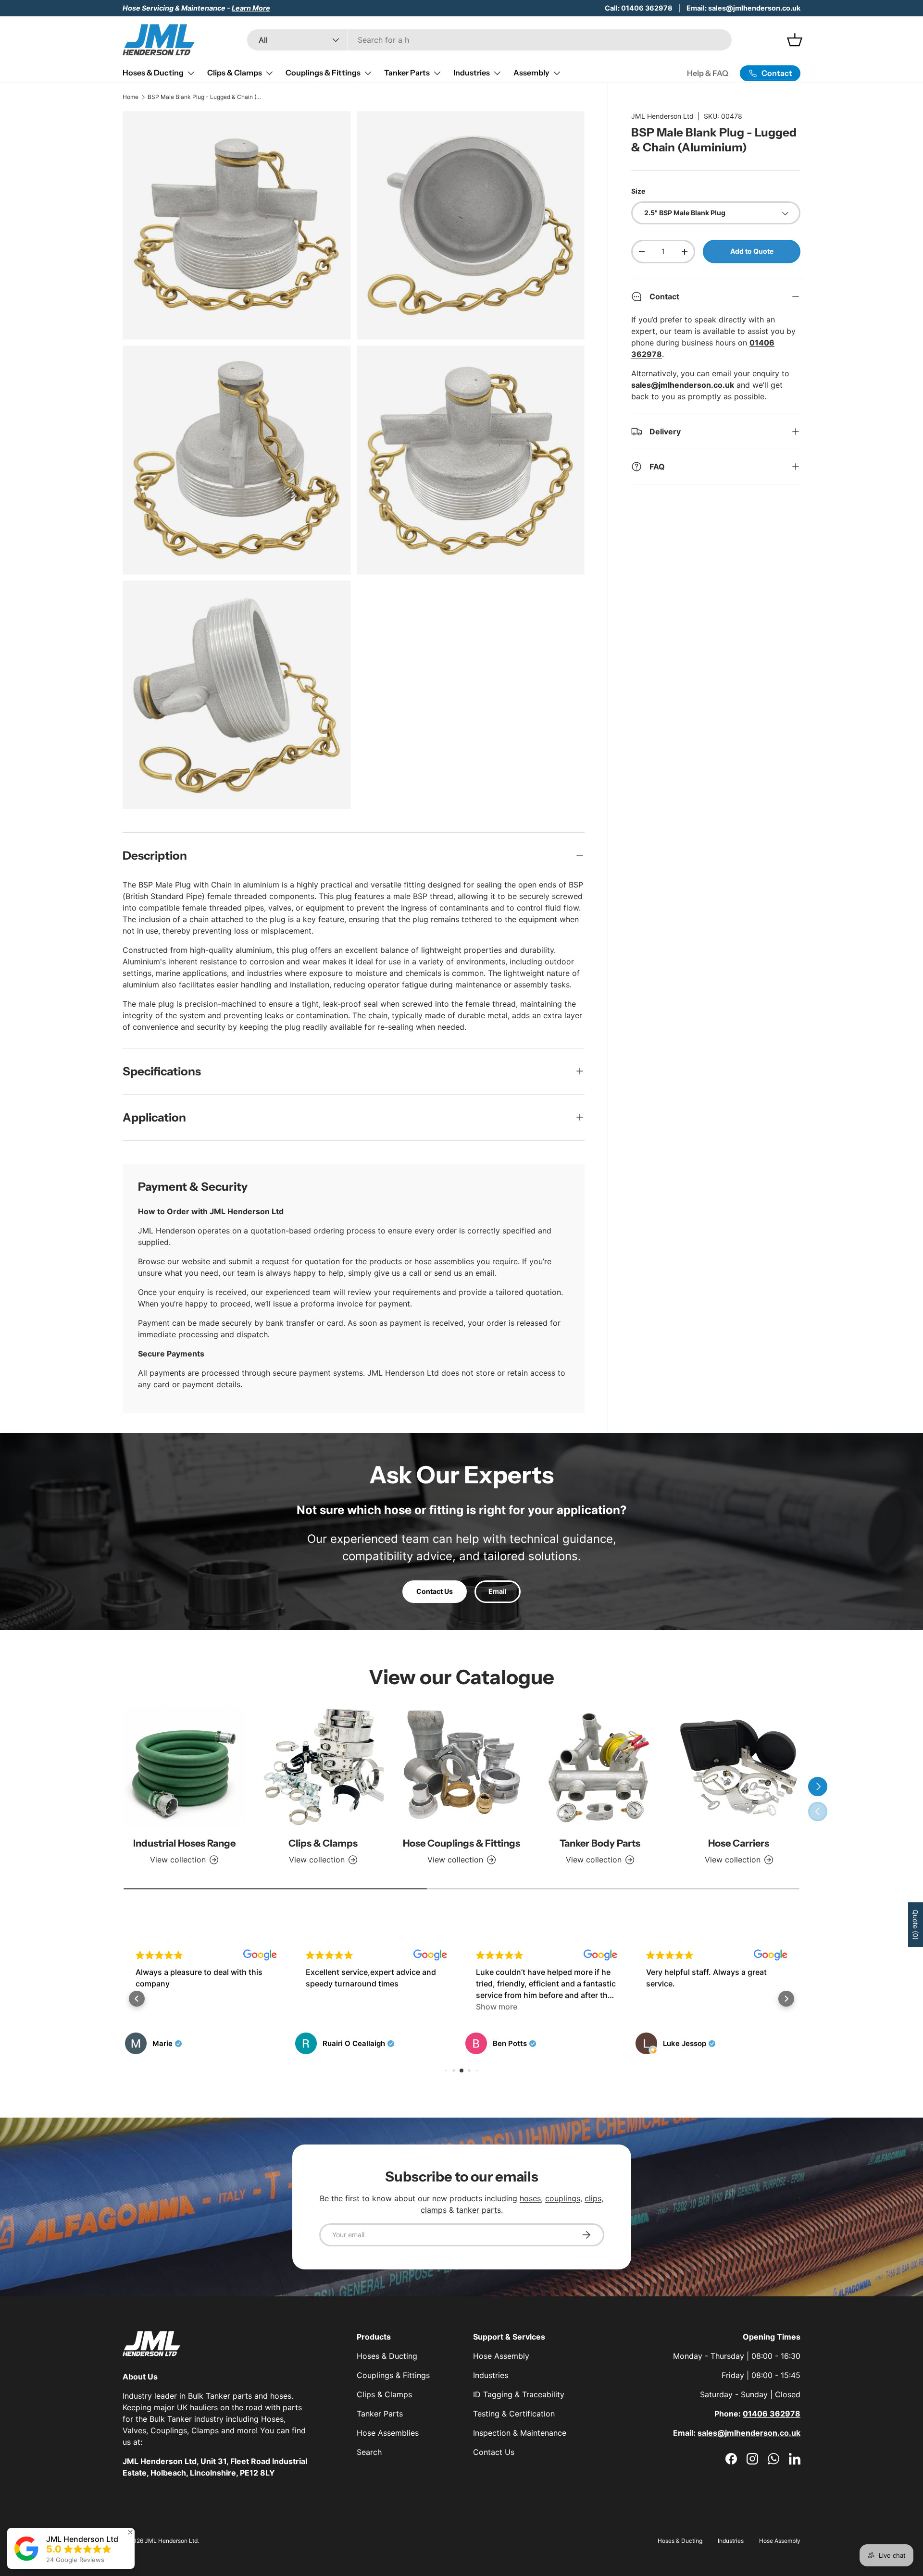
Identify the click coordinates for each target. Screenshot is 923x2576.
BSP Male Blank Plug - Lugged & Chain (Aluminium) (205, 97)
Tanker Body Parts (600, 1843)
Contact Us (435, 1591)
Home (131, 97)
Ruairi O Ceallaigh (184, 2044)
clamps (434, 2210)
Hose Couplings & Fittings (461, 1843)
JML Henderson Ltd (662, 116)
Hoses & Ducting (153, 73)
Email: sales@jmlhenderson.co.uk (743, 8)
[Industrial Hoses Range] (184, 1767)
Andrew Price (687, 2044)
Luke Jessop (514, 2044)
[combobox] (489, 40)
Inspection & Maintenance (520, 2433)
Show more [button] (326, 2007)
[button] (137, 1999)
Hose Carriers (739, 1843)
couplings (563, 2198)
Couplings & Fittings (323, 73)
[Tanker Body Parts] (600, 1767)
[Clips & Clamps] (323, 1767)
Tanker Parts (407, 73)
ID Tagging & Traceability (519, 2394)
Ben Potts (340, 2044)
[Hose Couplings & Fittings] (461, 1767)
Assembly (531, 73)
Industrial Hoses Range (184, 1843)
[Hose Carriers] (739, 1767)
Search (369, 2452)
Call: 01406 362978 (639, 8)
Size (638, 191)
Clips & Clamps (235, 73)
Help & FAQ (708, 73)
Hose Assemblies (388, 2433)
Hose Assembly (501, 2356)
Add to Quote (752, 251)
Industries (472, 73)
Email (498, 1591)
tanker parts (479, 2210)
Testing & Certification (514, 2414)
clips (593, 2198)
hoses (530, 2198)
